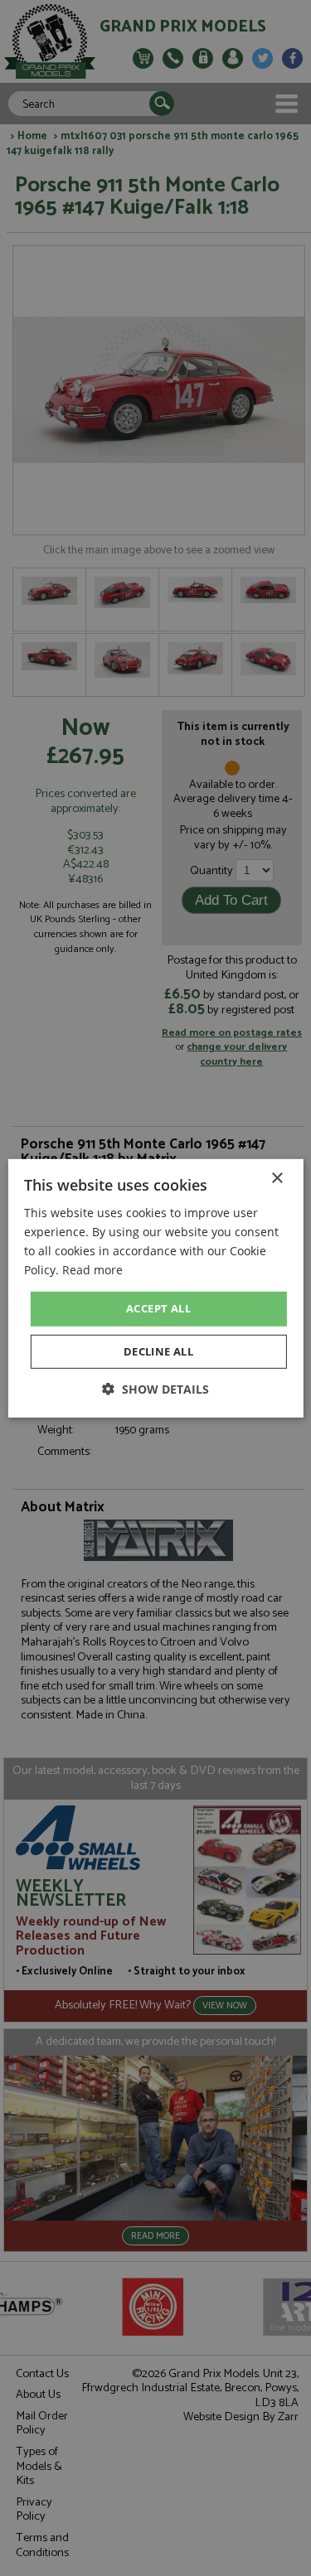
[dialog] (155, 1288)
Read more (92, 1270)
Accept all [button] (158, 1308)
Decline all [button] (158, 1351)
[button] (155, 1389)
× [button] (277, 1178)
